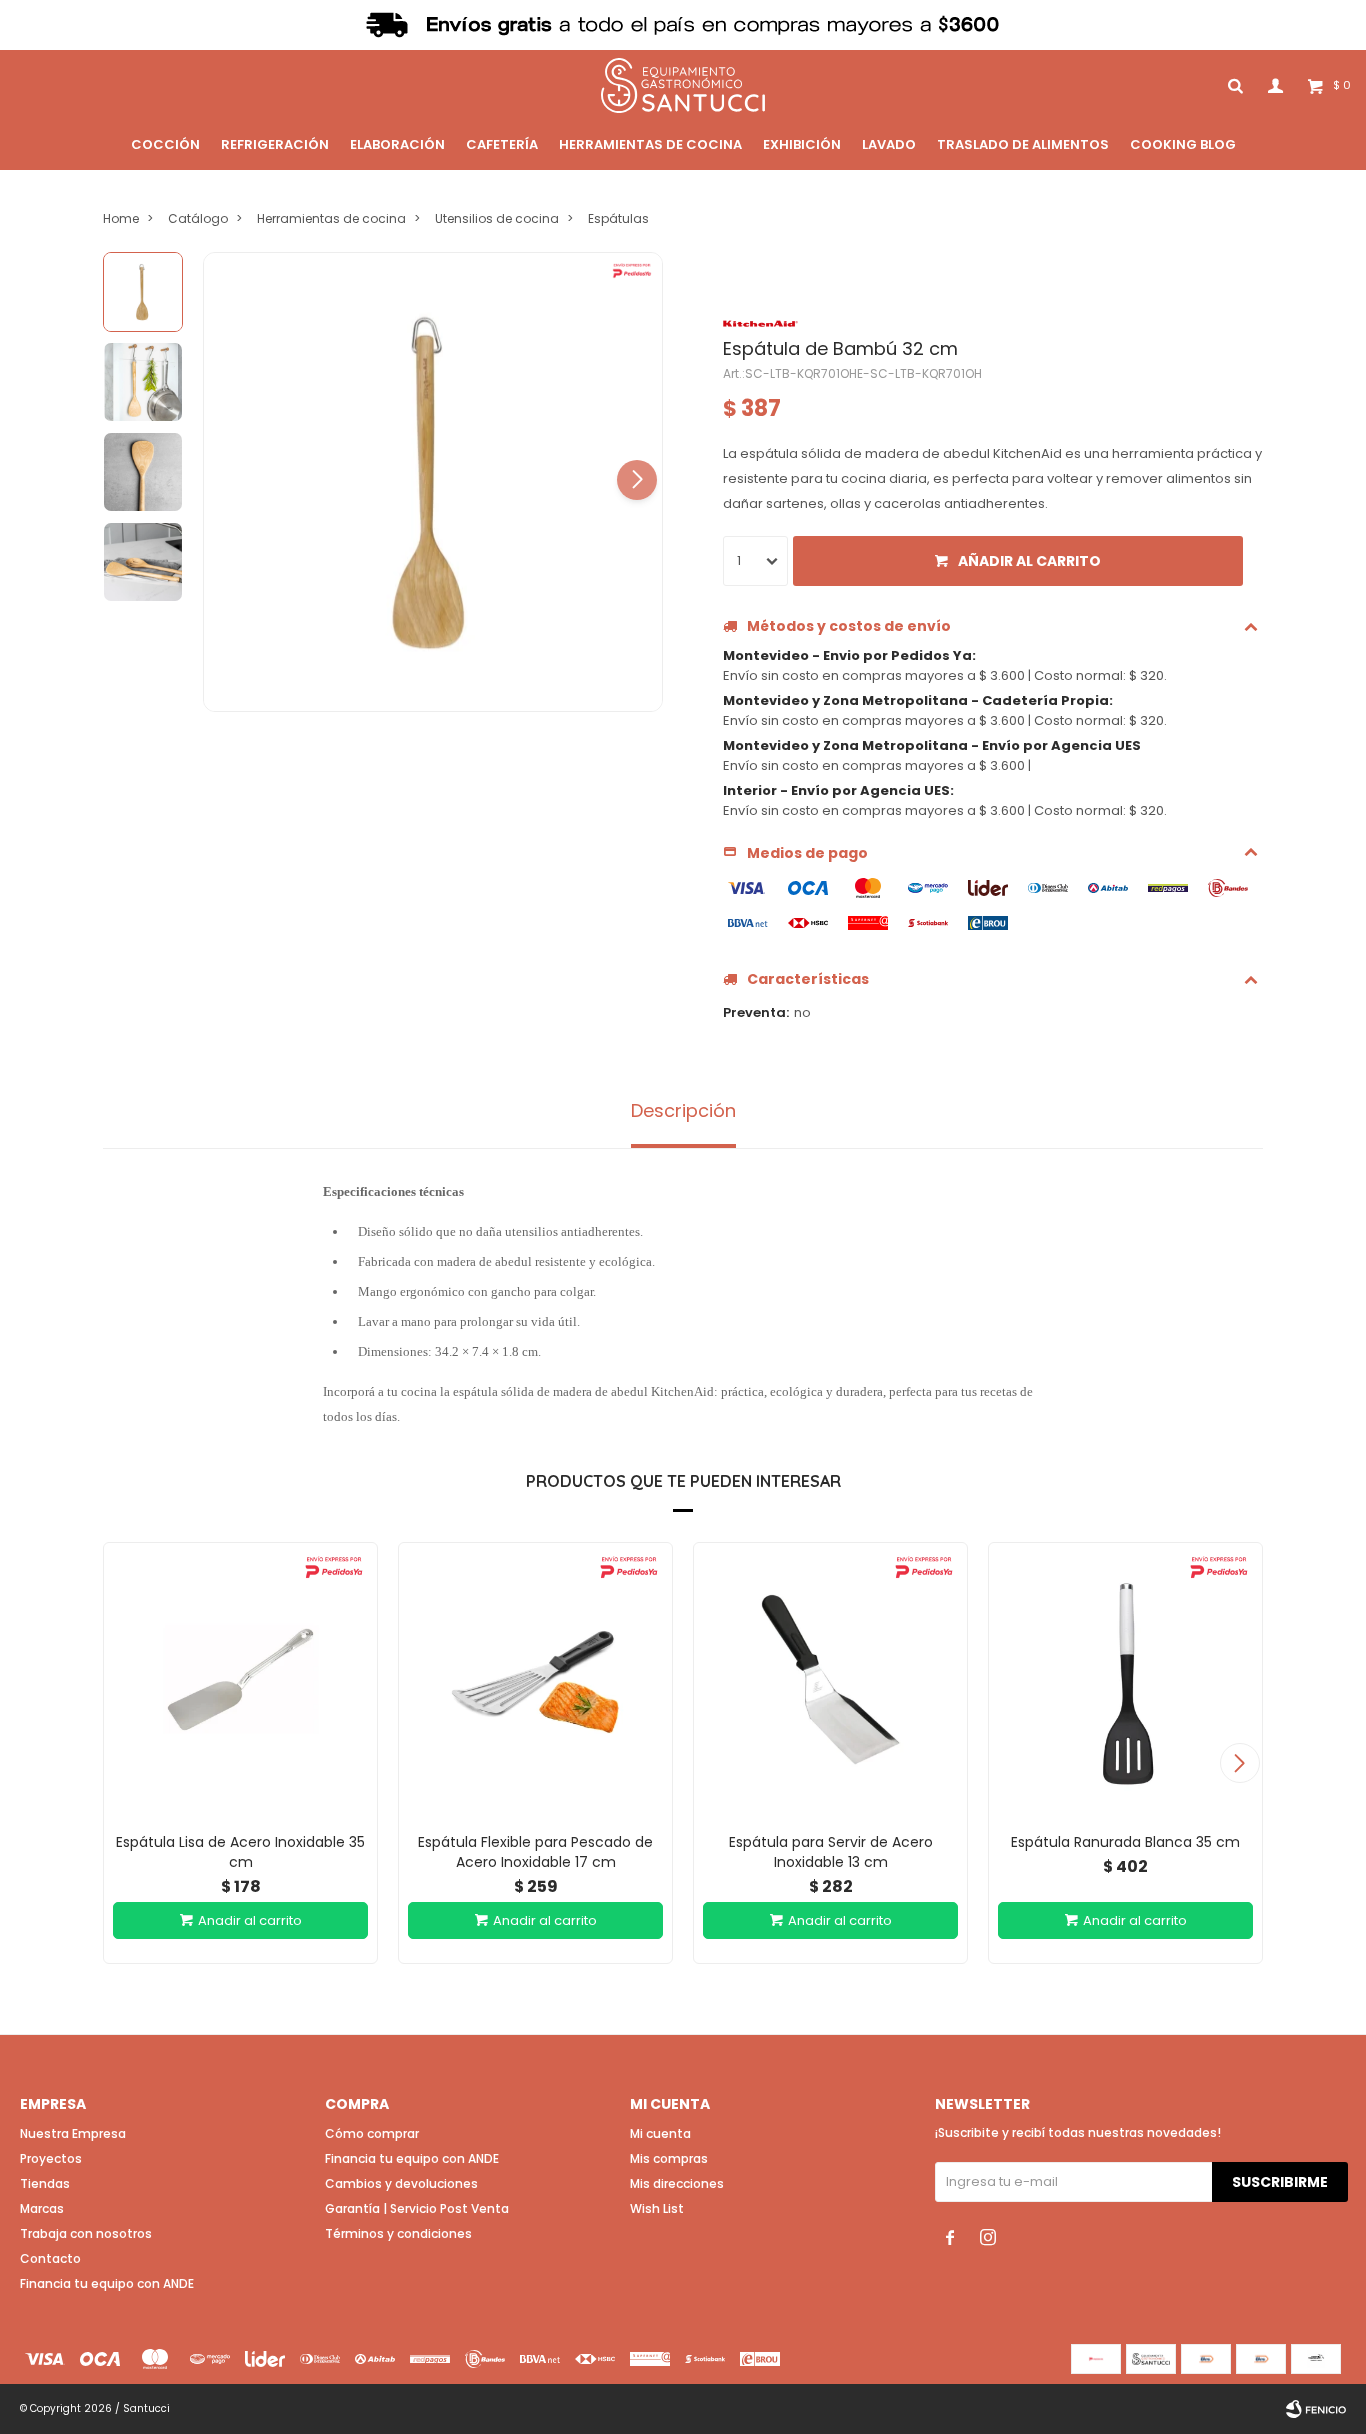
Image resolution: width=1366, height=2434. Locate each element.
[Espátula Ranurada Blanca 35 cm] (1125, 1679)
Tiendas (45, 2183)
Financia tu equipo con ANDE (107, 2283)
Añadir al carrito (1029, 561)
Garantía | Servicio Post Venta (417, 2208)
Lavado (889, 144)
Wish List (657, 2208)
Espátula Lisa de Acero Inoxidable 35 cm (240, 1852)
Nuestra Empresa (73, 2133)
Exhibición (802, 144)
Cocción (165, 144)
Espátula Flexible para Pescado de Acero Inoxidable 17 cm (535, 1852)
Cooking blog (1183, 144)
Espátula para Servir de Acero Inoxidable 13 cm (831, 1852)
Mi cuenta (660, 2133)
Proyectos (51, 2158)
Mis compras (669, 2158)
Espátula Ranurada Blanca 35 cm (1125, 1842)
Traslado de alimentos (1023, 144)
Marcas (42, 2208)
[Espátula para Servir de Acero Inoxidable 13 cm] (830, 1679)
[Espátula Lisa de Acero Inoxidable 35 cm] (240, 1679)
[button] (637, 480)
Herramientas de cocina (650, 144)
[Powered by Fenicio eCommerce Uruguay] (1316, 2409)
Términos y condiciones (398, 2233)
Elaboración (397, 144)
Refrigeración (275, 144)
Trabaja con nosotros (86, 2233)
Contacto (50, 2258)
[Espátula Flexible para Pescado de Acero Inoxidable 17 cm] (535, 1679)
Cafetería (502, 144)
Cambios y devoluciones (401, 2183)
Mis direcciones (677, 2183)
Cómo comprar (372, 2133)
